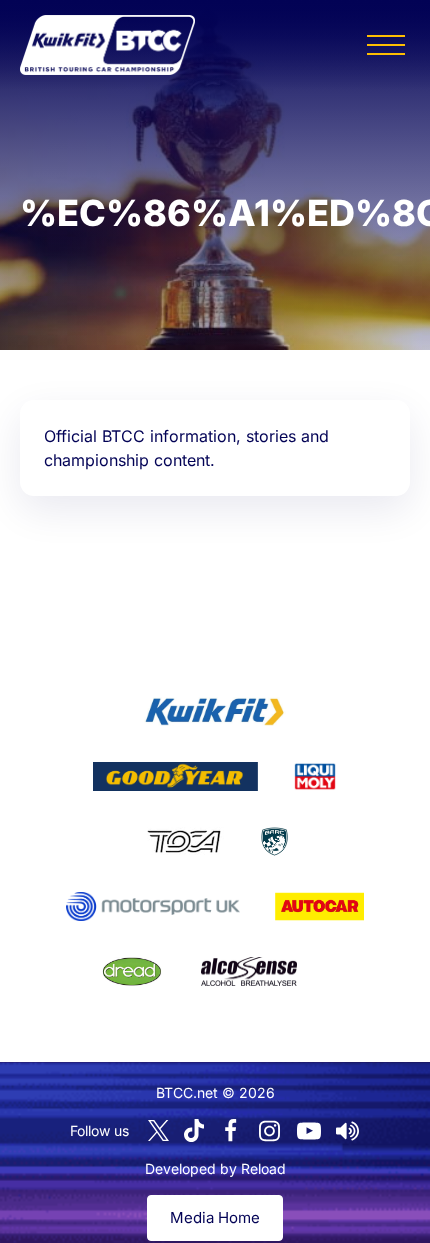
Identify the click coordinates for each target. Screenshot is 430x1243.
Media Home (215, 1217)
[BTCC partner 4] (183, 842)
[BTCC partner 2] (175, 777)
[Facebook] (231, 1131)
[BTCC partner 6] (152, 907)
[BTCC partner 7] (319, 907)
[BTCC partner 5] (274, 842)
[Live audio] (348, 1131)
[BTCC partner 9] (249, 972)
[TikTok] (194, 1130)
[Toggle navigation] (386, 45)
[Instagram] (270, 1131)
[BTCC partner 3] (315, 777)
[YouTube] (309, 1131)
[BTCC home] (107, 45)
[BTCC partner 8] (132, 972)
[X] (158, 1130)
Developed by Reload (215, 1168)
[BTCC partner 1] (215, 712)
